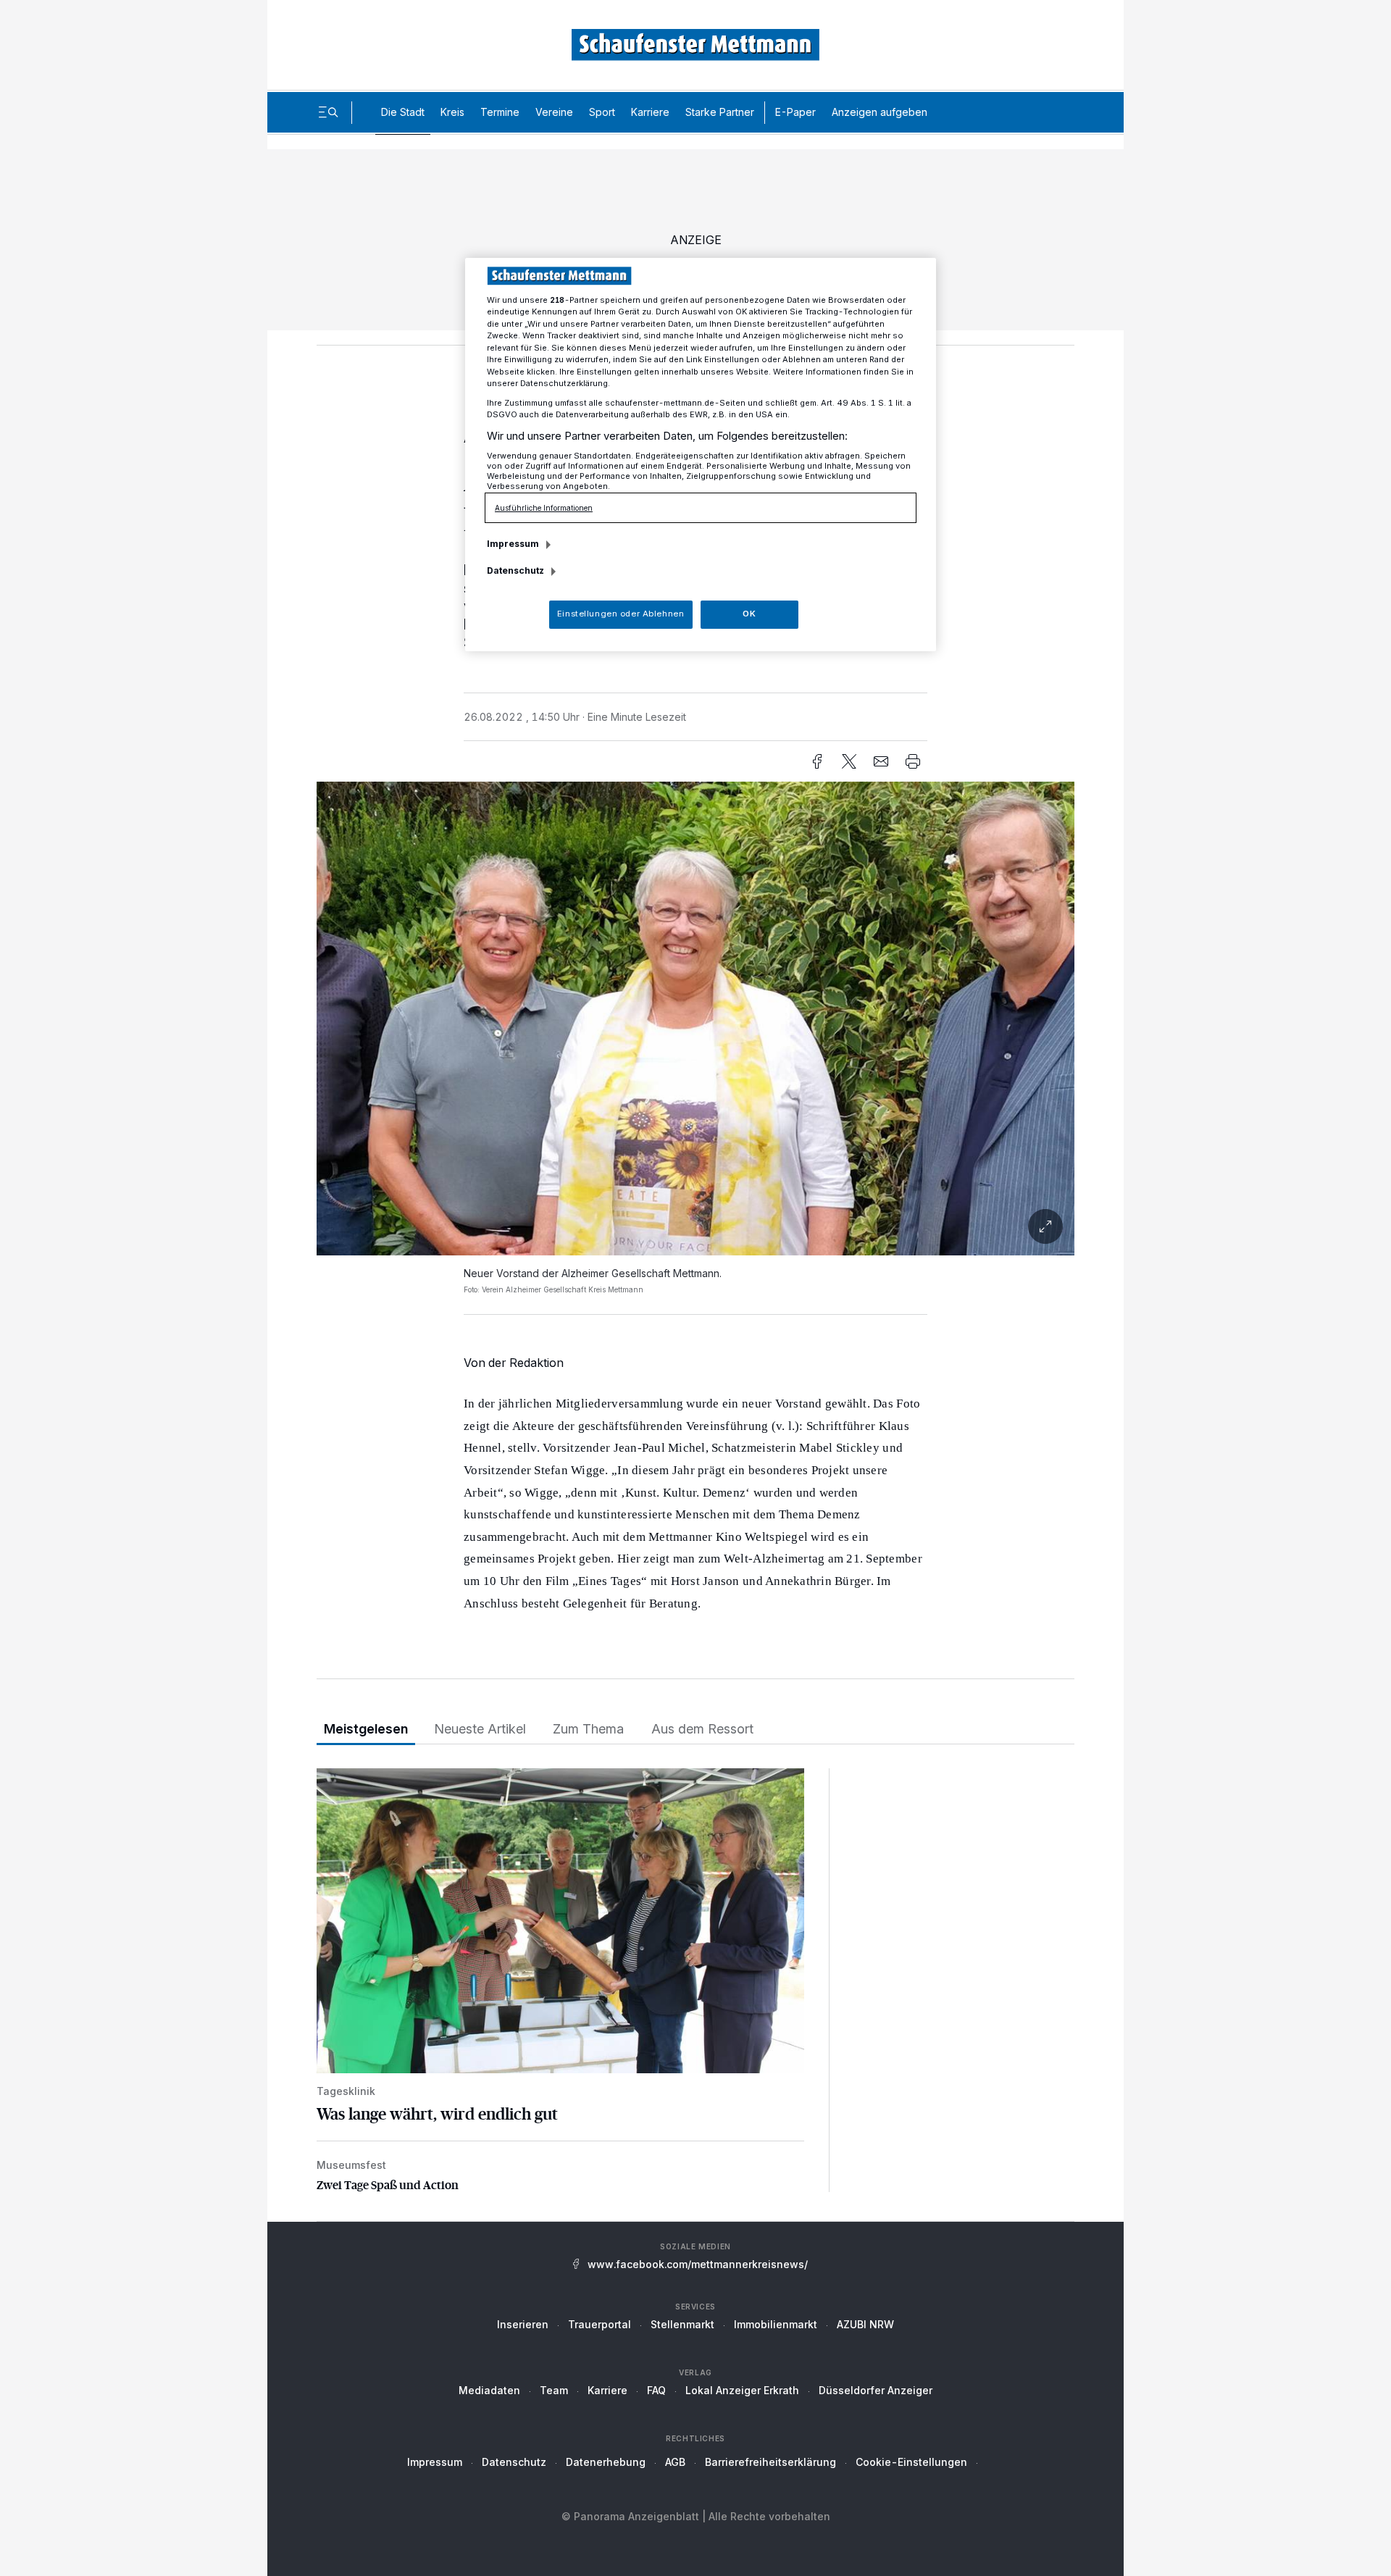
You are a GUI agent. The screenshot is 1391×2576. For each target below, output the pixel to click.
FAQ (656, 2390)
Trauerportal (600, 2324)
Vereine (554, 112)
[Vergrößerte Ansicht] (695, 1019)
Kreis (452, 112)
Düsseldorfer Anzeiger (876, 2390)
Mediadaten (489, 2390)
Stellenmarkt (682, 2324)
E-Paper (795, 112)
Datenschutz (514, 2462)
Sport (602, 112)
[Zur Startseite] (695, 45)
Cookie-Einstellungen (911, 2462)
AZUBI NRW (865, 2324)
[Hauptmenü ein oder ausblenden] (328, 112)
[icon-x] (849, 761)
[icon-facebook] (817, 761)
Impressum (435, 2462)
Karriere (650, 112)
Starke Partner (720, 112)
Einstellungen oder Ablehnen (621, 614)
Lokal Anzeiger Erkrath (742, 2390)
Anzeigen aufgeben (880, 112)
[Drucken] (913, 761)
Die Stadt (403, 112)
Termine (500, 112)
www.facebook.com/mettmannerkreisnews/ (698, 2264)
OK (749, 614)
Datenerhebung (606, 2462)
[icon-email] (881, 761)
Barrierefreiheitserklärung (770, 2462)
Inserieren (523, 2324)
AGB (675, 2462)
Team (554, 2390)
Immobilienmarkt (776, 2324)
